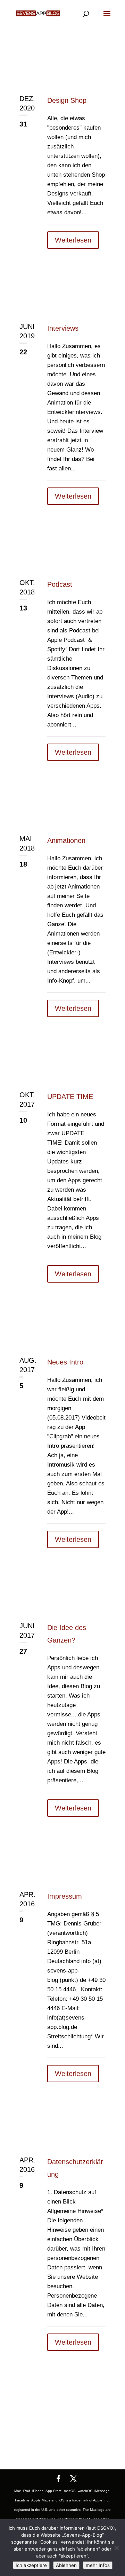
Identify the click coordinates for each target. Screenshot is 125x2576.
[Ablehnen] (116, 2548)
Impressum (65, 1896)
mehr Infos (98, 2565)
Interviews (63, 328)
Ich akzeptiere (31, 2565)
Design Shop (67, 100)
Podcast (60, 584)
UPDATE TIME (70, 1097)
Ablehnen (66, 2565)
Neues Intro (65, 1362)
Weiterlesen (73, 240)
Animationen (66, 840)
